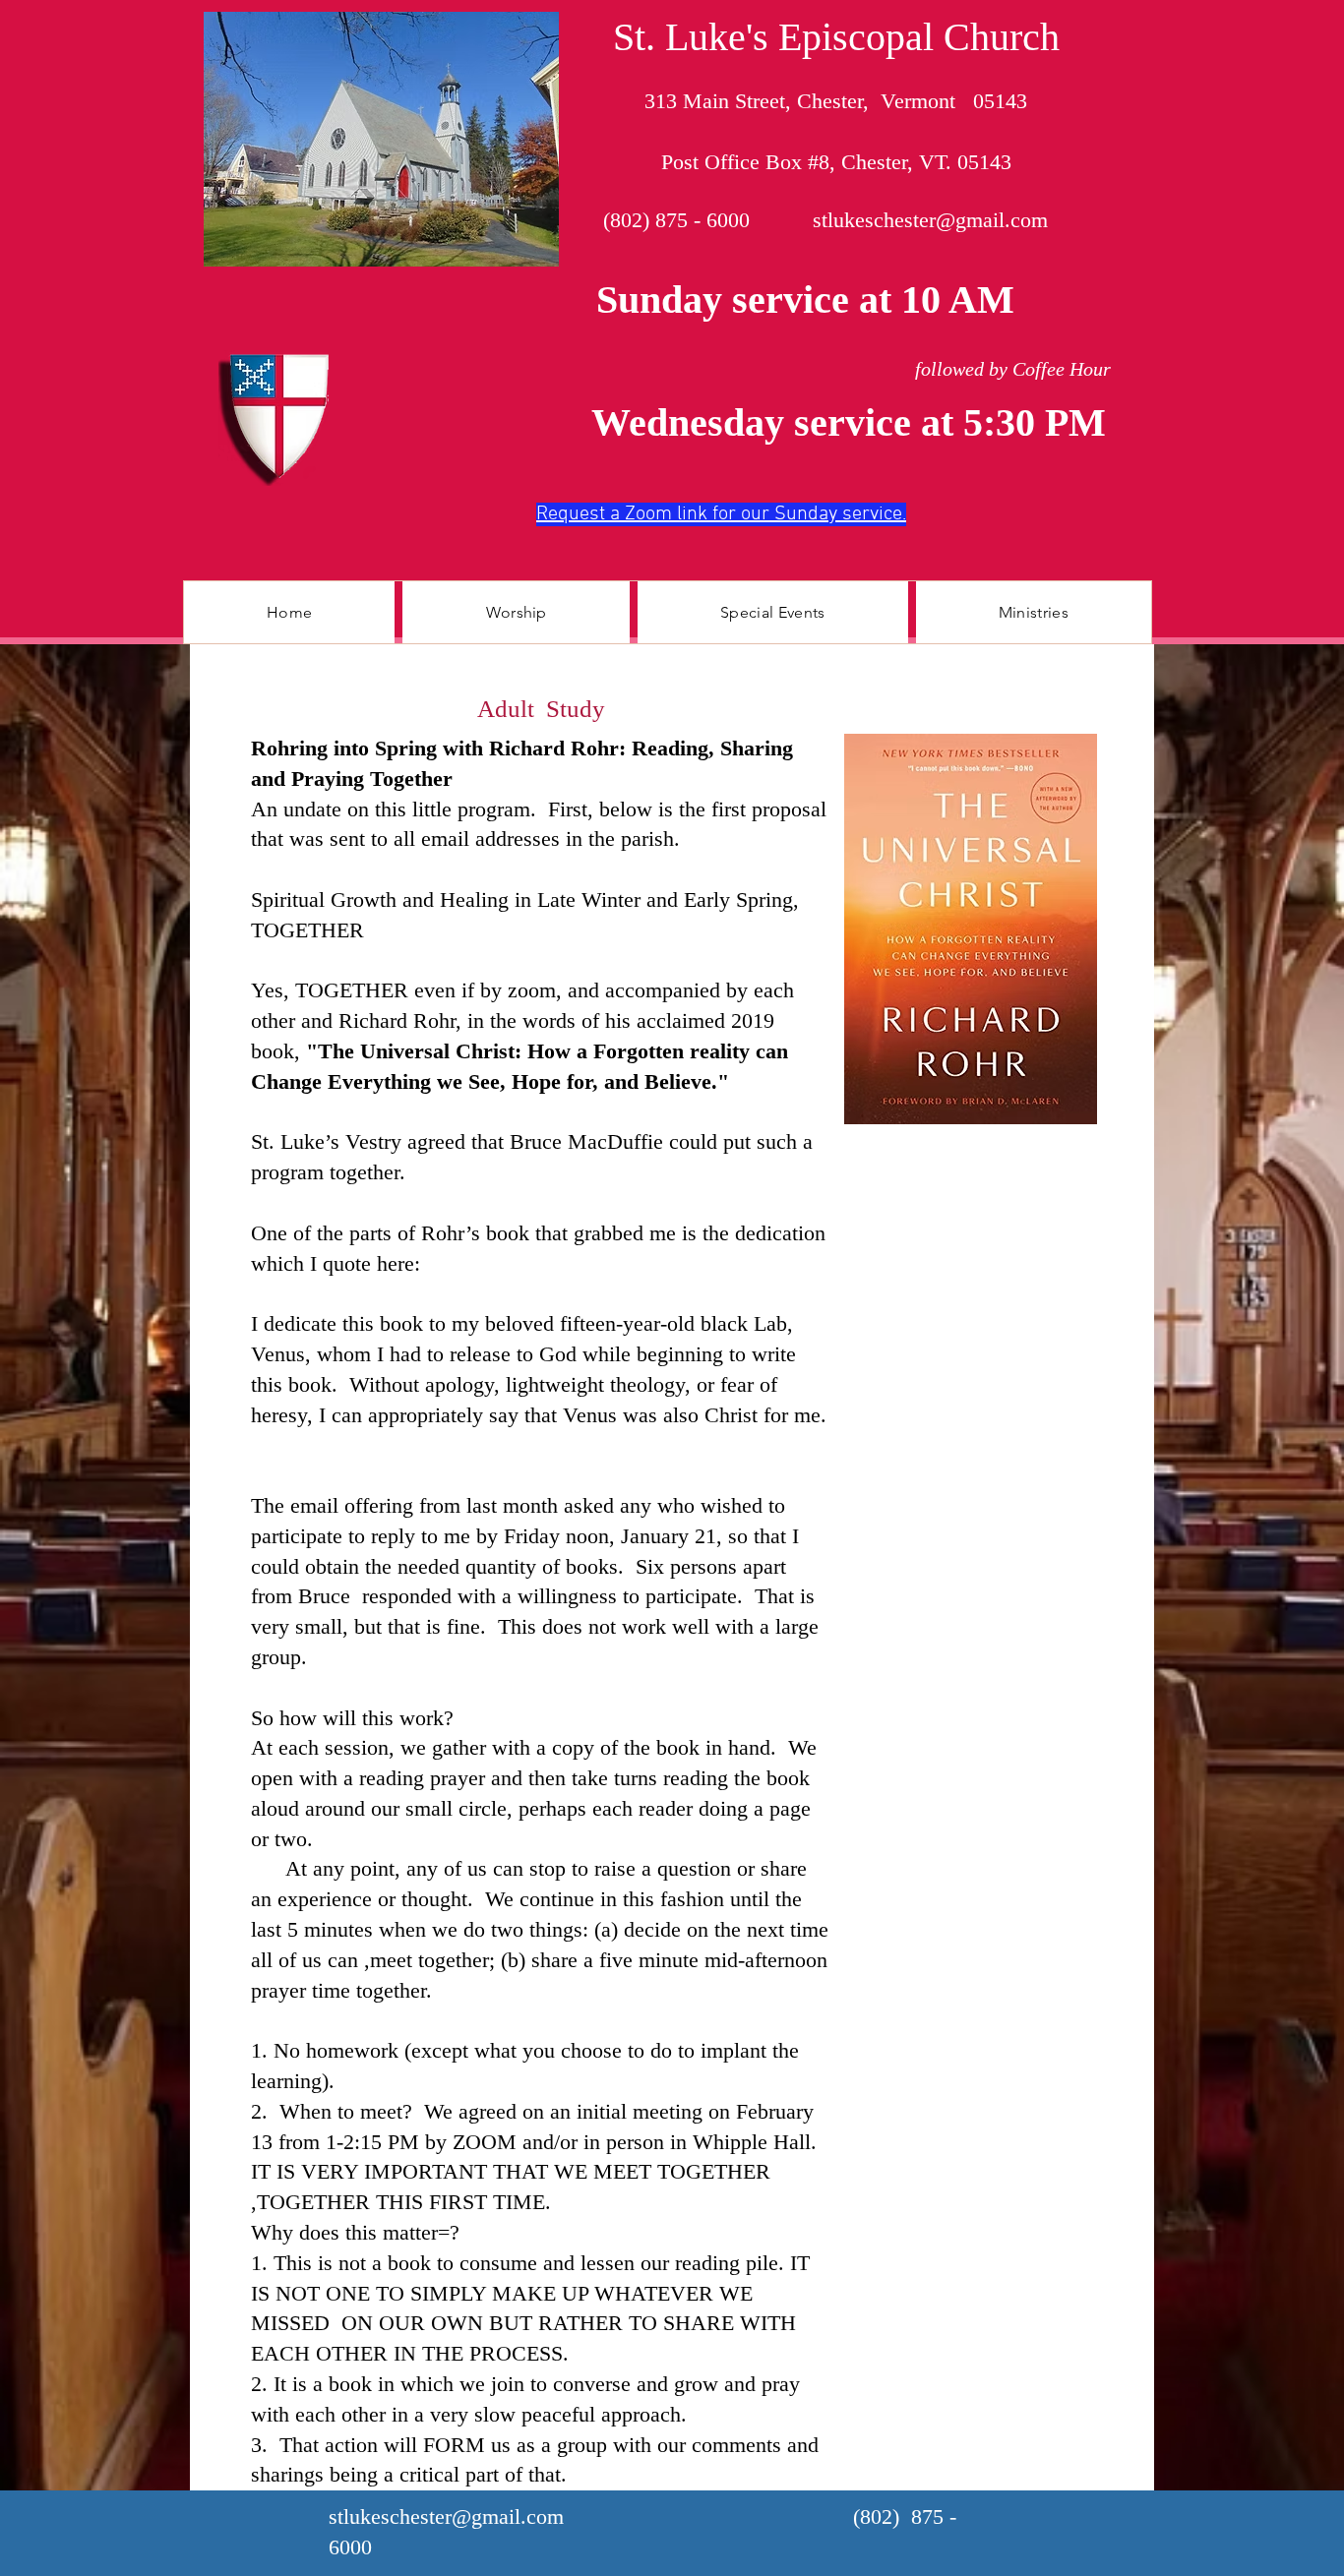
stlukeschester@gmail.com (930, 220)
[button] (516, 612)
